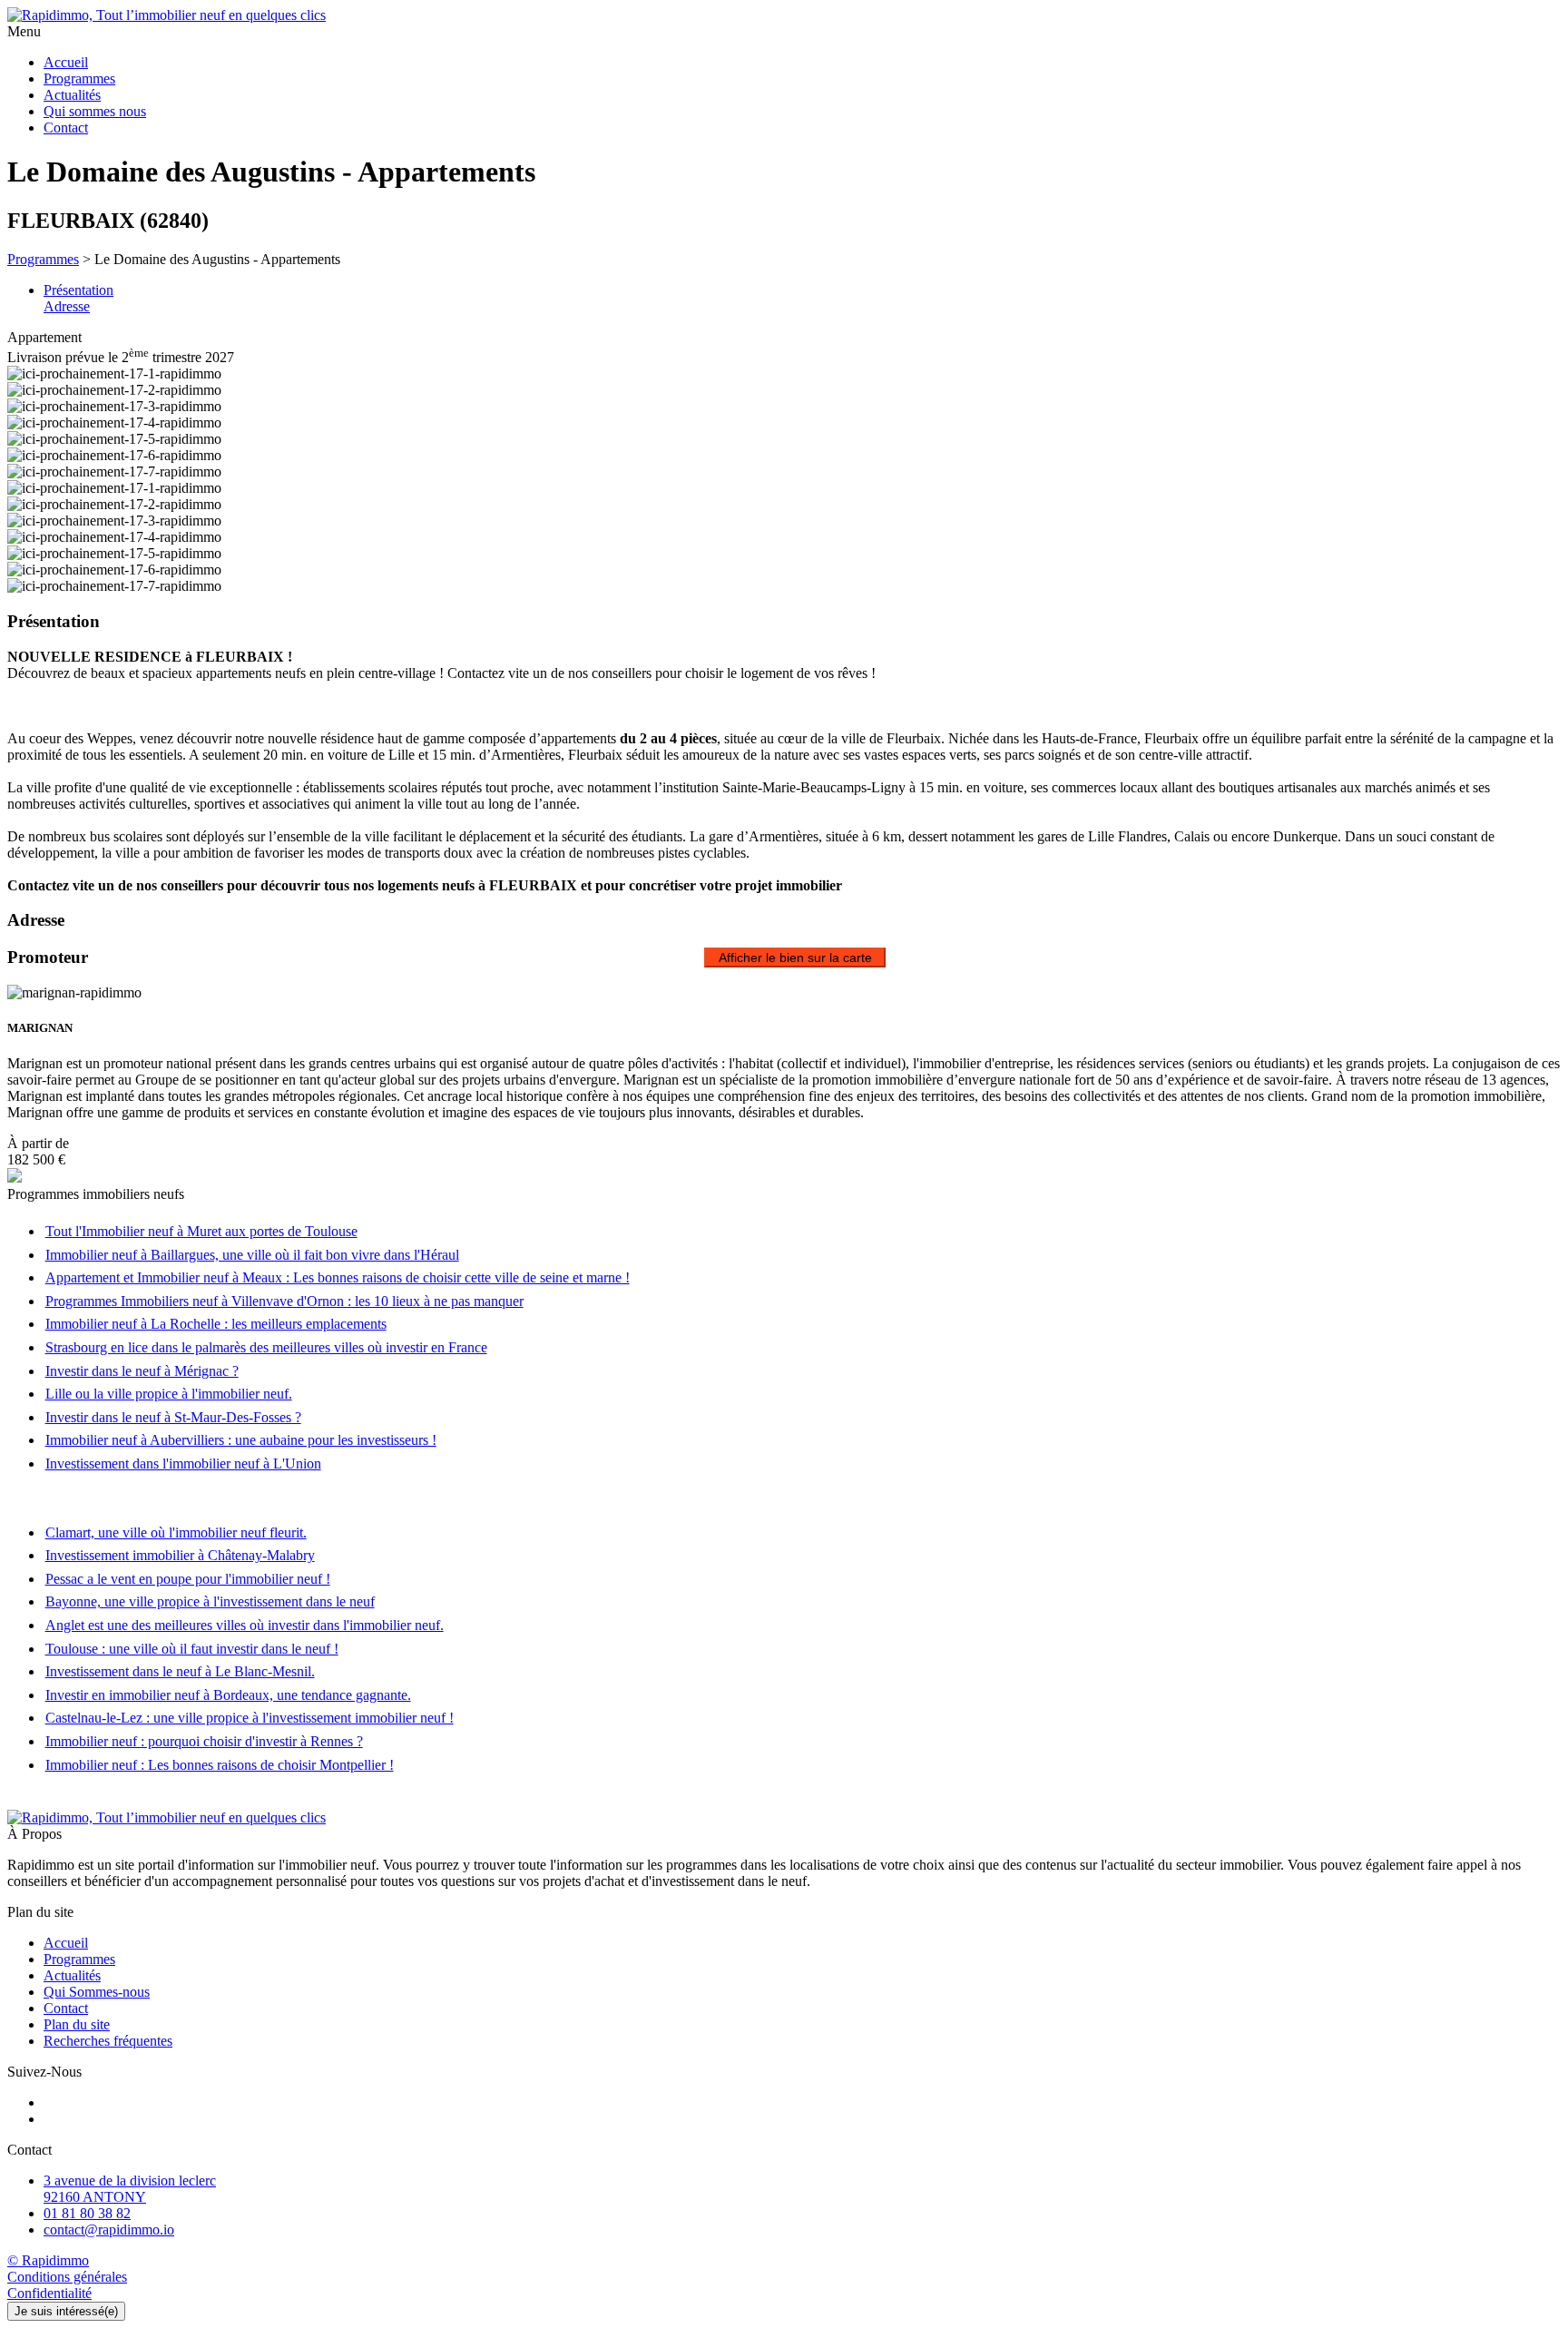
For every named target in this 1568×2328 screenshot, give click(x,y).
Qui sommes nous (95, 111)
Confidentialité (49, 2293)
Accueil (66, 62)
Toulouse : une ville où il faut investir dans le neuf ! (192, 1649)
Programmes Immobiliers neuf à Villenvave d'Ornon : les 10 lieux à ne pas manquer (284, 1301)
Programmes (79, 79)
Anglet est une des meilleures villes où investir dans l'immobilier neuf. (245, 1625)
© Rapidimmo (48, 2260)
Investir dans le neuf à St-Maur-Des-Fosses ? (173, 1417)
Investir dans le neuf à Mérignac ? (142, 1371)
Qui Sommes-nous (97, 1992)
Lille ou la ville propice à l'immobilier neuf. (169, 1394)
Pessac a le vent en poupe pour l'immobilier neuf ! (188, 1579)
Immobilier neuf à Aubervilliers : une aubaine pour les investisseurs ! (241, 1440)
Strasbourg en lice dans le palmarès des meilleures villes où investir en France (266, 1347)
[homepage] (784, 15)
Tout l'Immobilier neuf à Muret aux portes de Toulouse (201, 1231)
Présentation (78, 290)
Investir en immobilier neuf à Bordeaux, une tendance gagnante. (228, 1695)
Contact (66, 128)
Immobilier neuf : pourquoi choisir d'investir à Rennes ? (204, 1741)
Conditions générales (67, 2277)
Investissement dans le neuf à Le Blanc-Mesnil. (180, 1671)
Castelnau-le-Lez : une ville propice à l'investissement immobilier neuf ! (250, 1718)
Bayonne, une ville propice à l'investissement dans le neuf (210, 1601)
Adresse (67, 306)
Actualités (72, 95)
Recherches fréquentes (108, 2041)
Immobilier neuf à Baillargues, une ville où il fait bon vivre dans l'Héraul (252, 1255)
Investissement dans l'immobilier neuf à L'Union (183, 1464)
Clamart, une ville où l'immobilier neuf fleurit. (176, 1532)
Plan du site (77, 2024)
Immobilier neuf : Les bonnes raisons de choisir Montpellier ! (220, 1765)
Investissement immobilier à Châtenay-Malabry (180, 1555)
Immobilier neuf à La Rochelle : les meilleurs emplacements (216, 1324)
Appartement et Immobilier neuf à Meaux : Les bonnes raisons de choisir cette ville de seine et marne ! (338, 1277)
